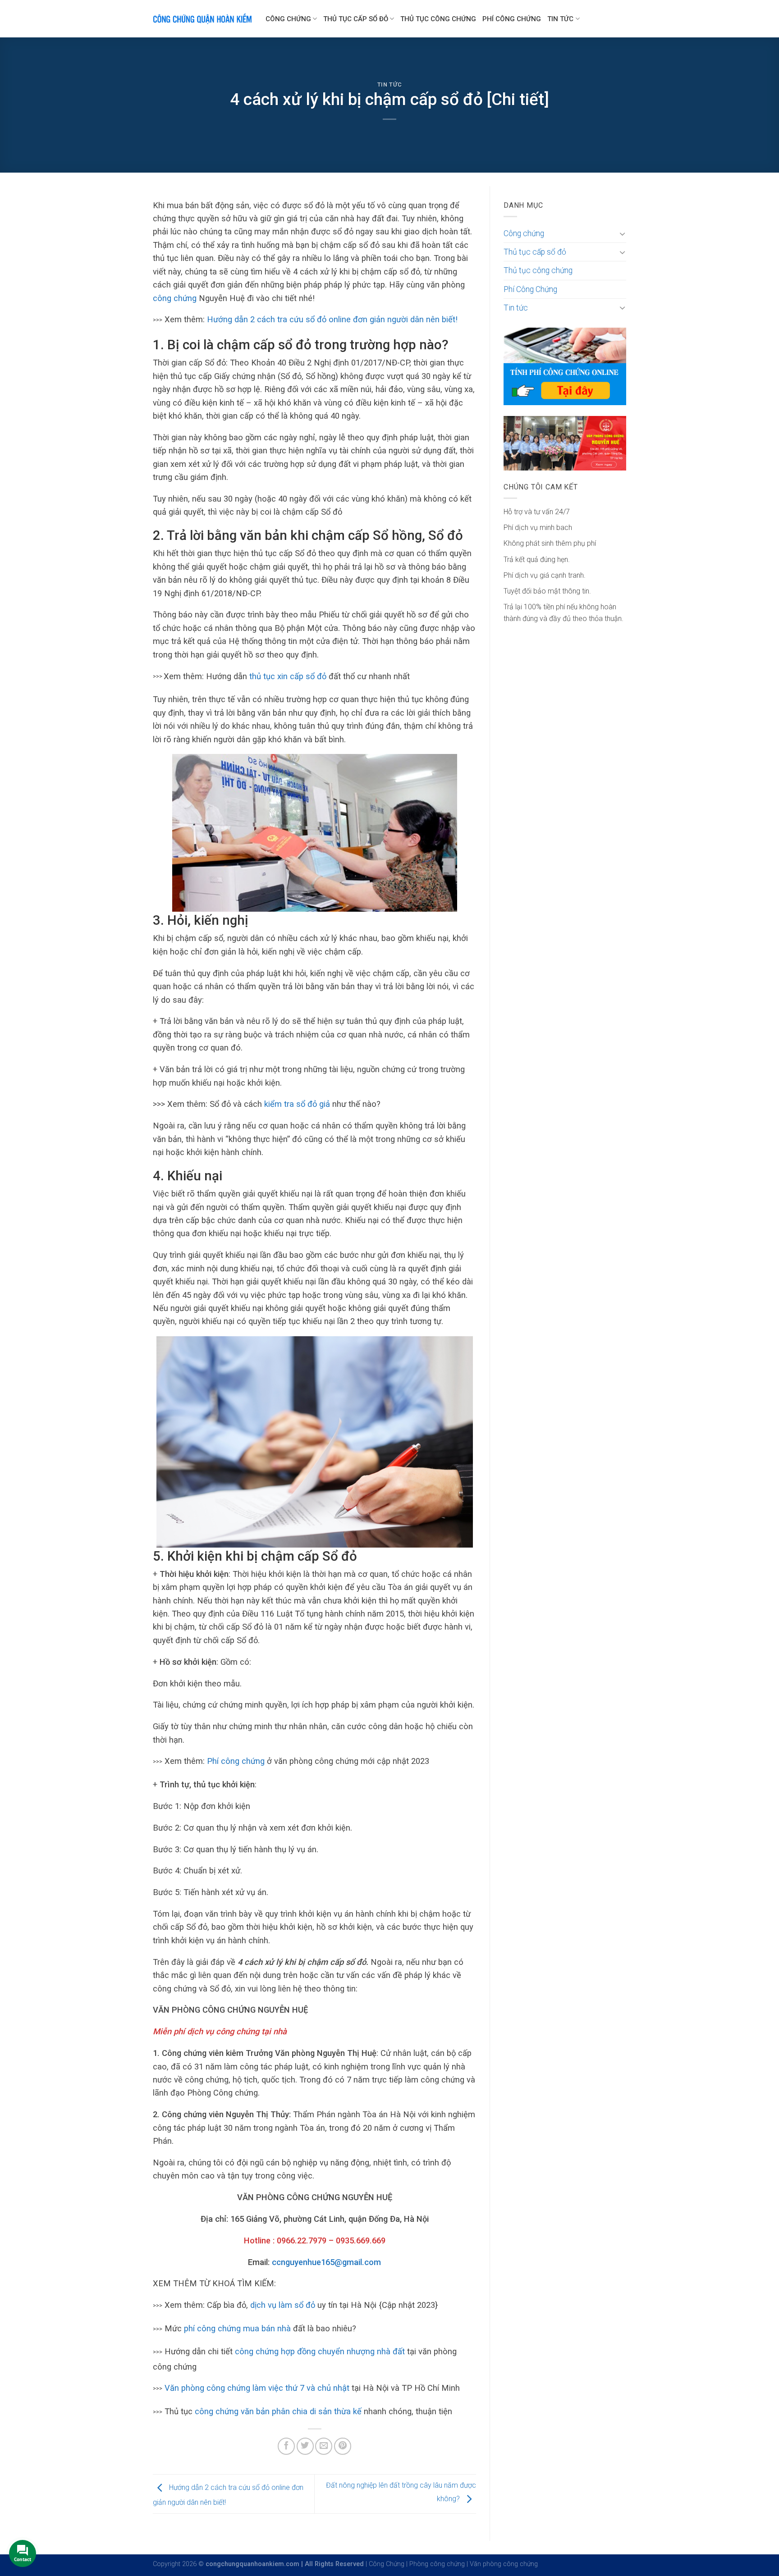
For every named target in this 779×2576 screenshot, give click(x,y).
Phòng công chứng (437, 2564)
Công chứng (288, 19)
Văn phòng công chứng (504, 2564)
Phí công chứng (236, 1761)
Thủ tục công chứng (438, 19)
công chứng (175, 298)
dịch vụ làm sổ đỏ (283, 2305)
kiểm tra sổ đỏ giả (297, 1104)
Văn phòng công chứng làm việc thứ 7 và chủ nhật (257, 2388)
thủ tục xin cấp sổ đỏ (288, 676)
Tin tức (560, 19)
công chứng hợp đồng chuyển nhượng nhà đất (320, 2351)
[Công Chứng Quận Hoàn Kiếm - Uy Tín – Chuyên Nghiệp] (202, 19)
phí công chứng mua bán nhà (237, 2328)
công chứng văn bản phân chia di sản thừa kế (278, 2411)
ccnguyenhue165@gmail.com (326, 2262)
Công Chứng (387, 2564)
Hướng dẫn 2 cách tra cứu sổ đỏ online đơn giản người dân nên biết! (332, 319)
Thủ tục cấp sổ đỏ (356, 19)
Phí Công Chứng (512, 19)
